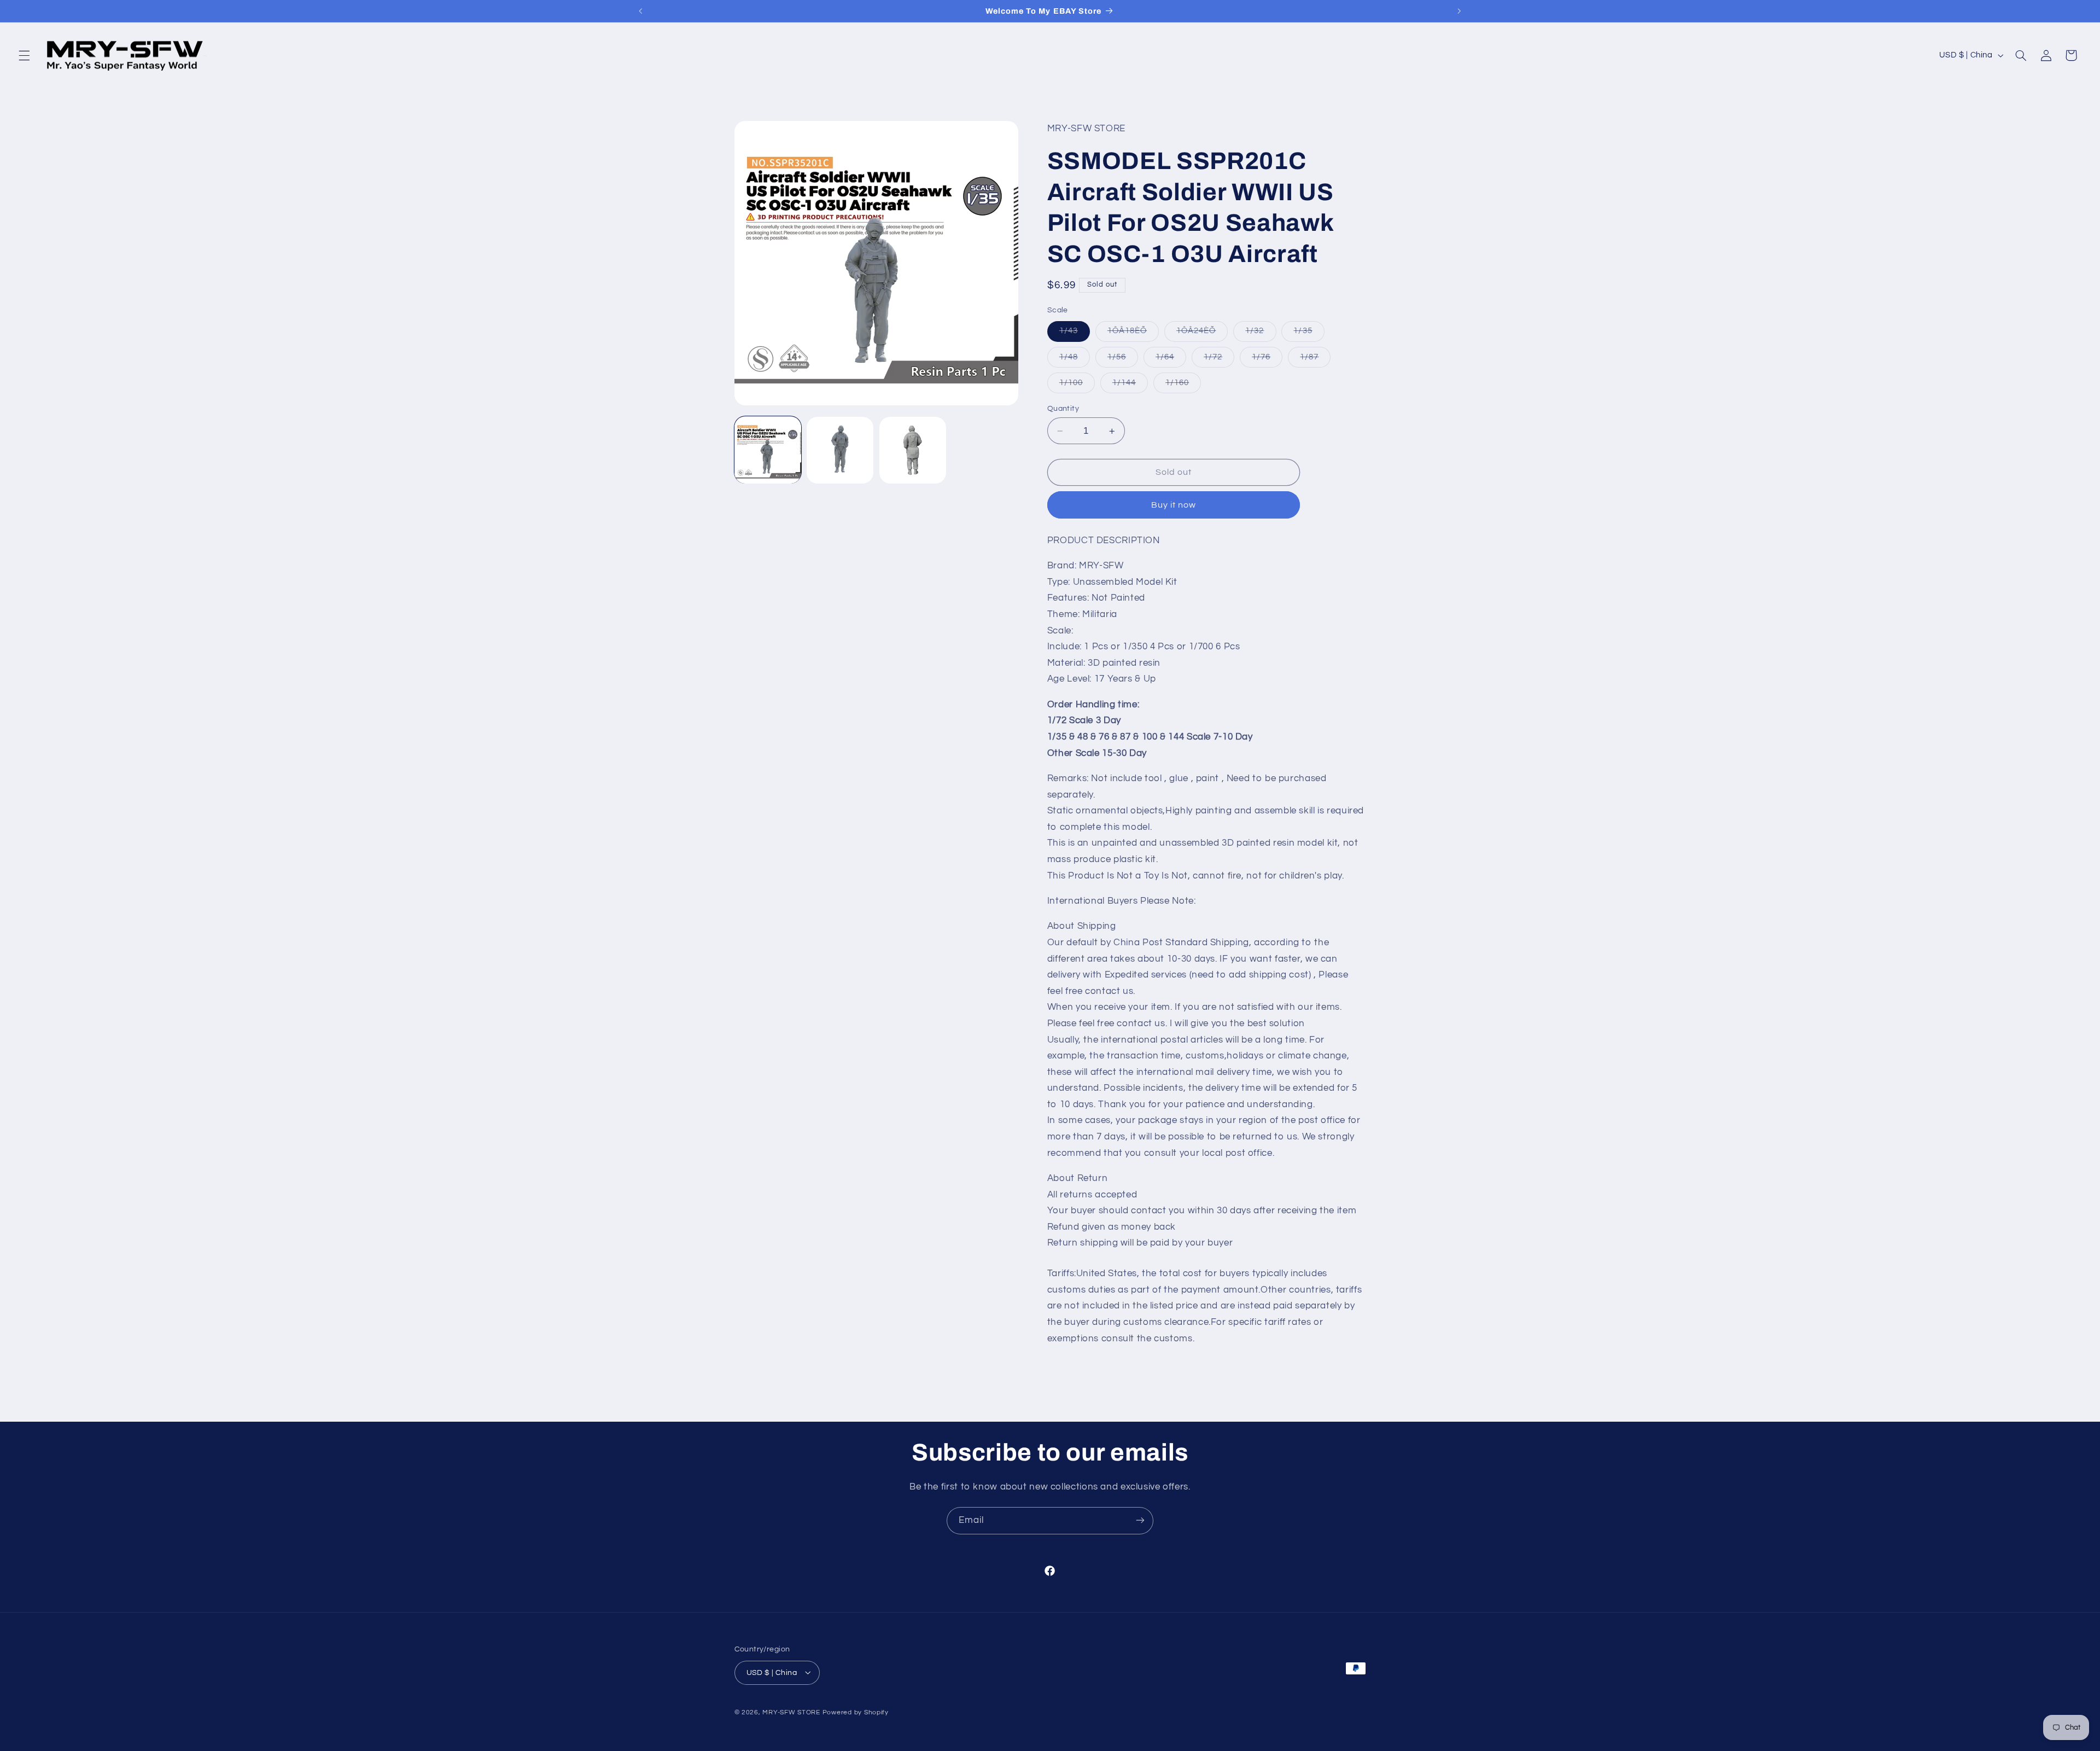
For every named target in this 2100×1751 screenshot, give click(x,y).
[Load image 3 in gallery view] (913, 450)
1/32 (1261, 334)
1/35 (1309, 334)
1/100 (1077, 386)
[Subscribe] (1140, 1520)
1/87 (1315, 360)
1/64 (1171, 360)
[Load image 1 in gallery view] (768, 450)
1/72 (1219, 360)
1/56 (1123, 360)
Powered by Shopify (856, 1712)
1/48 (1075, 360)
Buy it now (1174, 505)
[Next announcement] (1459, 11)
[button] (24, 55)
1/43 (1075, 334)
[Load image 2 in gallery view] (840, 450)
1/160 (1183, 386)
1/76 (1267, 360)
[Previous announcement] (641, 11)
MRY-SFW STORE (791, 1712)
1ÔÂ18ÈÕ (1133, 334)
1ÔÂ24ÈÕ (1202, 334)
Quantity (1063, 409)
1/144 (1130, 386)
